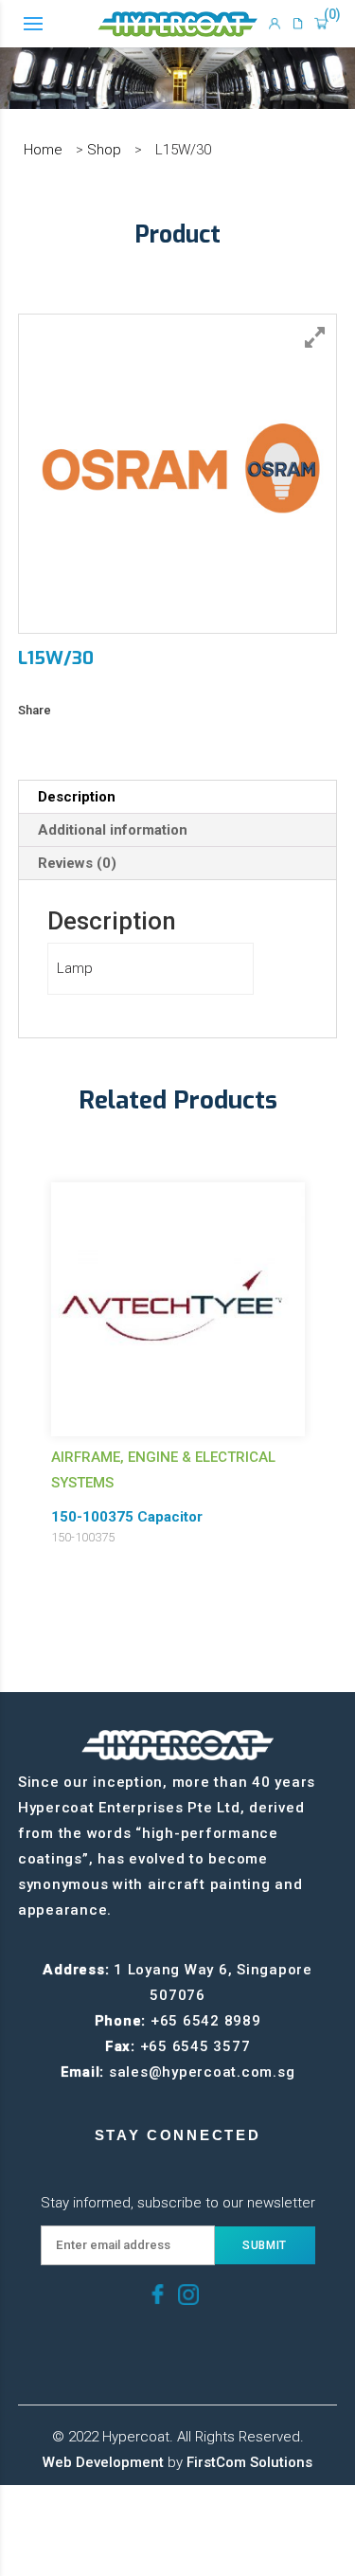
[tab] (178, 797)
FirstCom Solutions (249, 2462)
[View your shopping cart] (321, 24)
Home (43, 150)
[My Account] (275, 24)
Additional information (113, 830)
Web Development (103, 2462)
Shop (104, 150)
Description (77, 797)
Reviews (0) (77, 863)
